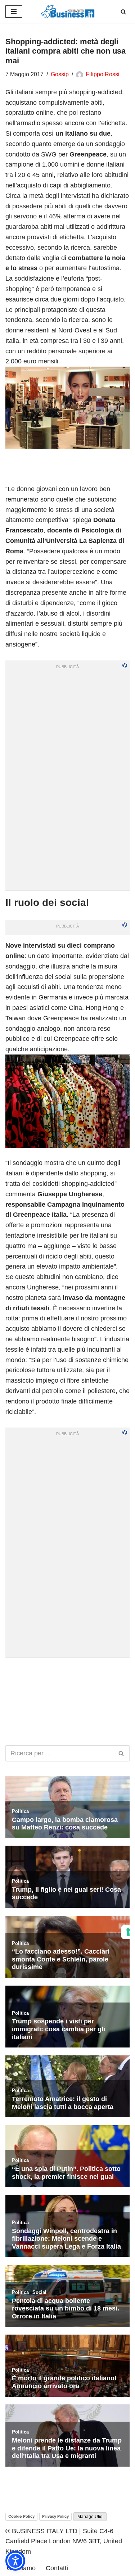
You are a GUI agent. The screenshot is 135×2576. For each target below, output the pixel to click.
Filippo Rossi (103, 74)
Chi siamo (21, 2568)
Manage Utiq (90, 2517)
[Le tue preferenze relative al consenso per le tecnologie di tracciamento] (128, 1932)
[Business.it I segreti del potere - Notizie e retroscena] (68, 12)
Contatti (57, 2568)
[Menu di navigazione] (14, 12)
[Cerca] (123, 12)
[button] (15, 2561)
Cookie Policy (21, 2516)
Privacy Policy (55, 2516)
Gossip (60, 74)
